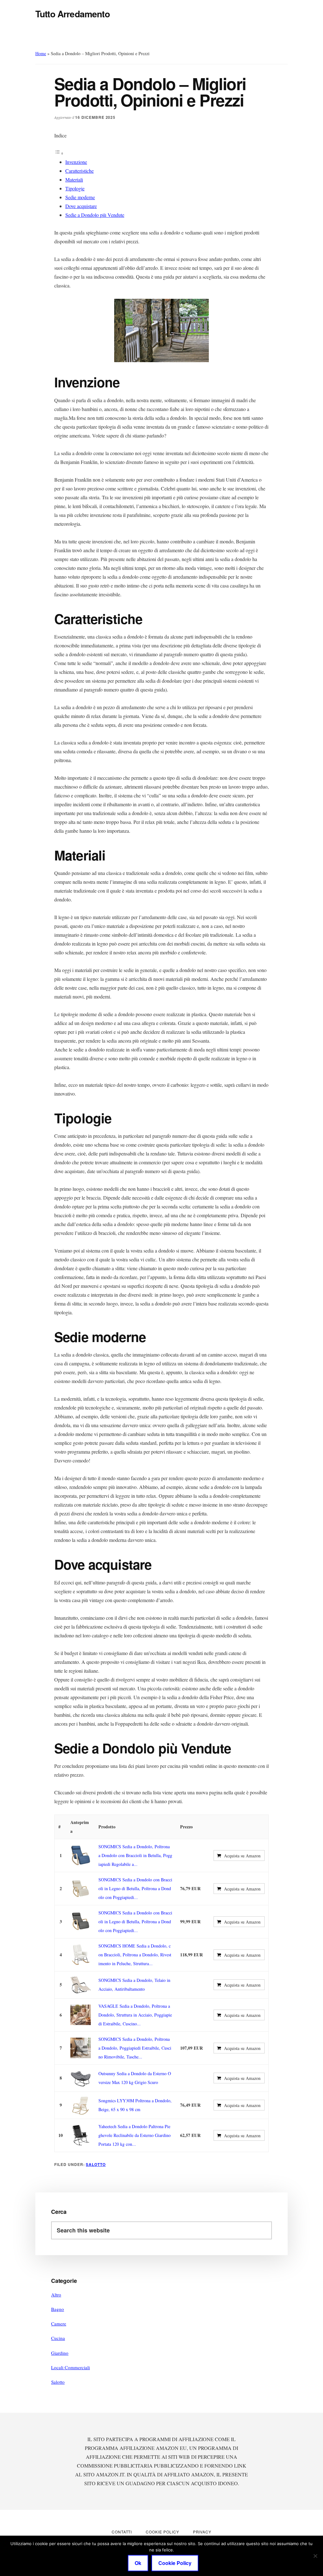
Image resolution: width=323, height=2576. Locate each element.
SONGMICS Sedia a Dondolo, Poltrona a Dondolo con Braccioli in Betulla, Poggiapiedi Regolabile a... (135, 1855)
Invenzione (76, 162)
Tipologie (75, 188)
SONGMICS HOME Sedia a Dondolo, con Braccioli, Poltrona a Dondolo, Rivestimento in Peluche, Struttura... (135, 1955)
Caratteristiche (79, 171)
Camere (59, 2324)
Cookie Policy (175, 2563)
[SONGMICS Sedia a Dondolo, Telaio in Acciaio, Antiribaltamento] (81, 1985)
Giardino (60, 2353)
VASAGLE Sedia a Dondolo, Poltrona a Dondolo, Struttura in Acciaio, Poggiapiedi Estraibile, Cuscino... (135, 2015)
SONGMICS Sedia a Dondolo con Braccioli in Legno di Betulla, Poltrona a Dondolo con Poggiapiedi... (135, 1888)
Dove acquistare (81, 206)
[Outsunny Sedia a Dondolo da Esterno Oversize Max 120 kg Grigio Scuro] (81, 2078)
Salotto (96, 2164)
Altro (56, 2295)
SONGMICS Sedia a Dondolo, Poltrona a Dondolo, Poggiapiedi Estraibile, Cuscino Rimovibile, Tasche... (135, 2048)
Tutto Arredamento (73, 14)
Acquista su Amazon (242, 1856)
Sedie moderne (80, 197)
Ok (138, 2563)
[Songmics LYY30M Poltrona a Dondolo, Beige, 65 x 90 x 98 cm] (81, 2105)
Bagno (58, 2309)
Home (41, 53)
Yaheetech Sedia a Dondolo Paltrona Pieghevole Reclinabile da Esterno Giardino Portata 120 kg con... (135, 2135)
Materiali (74, 179)
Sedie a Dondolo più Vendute (95, 215)
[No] (315, 2556)
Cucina (58, 2338)
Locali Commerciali (70, 2367)
